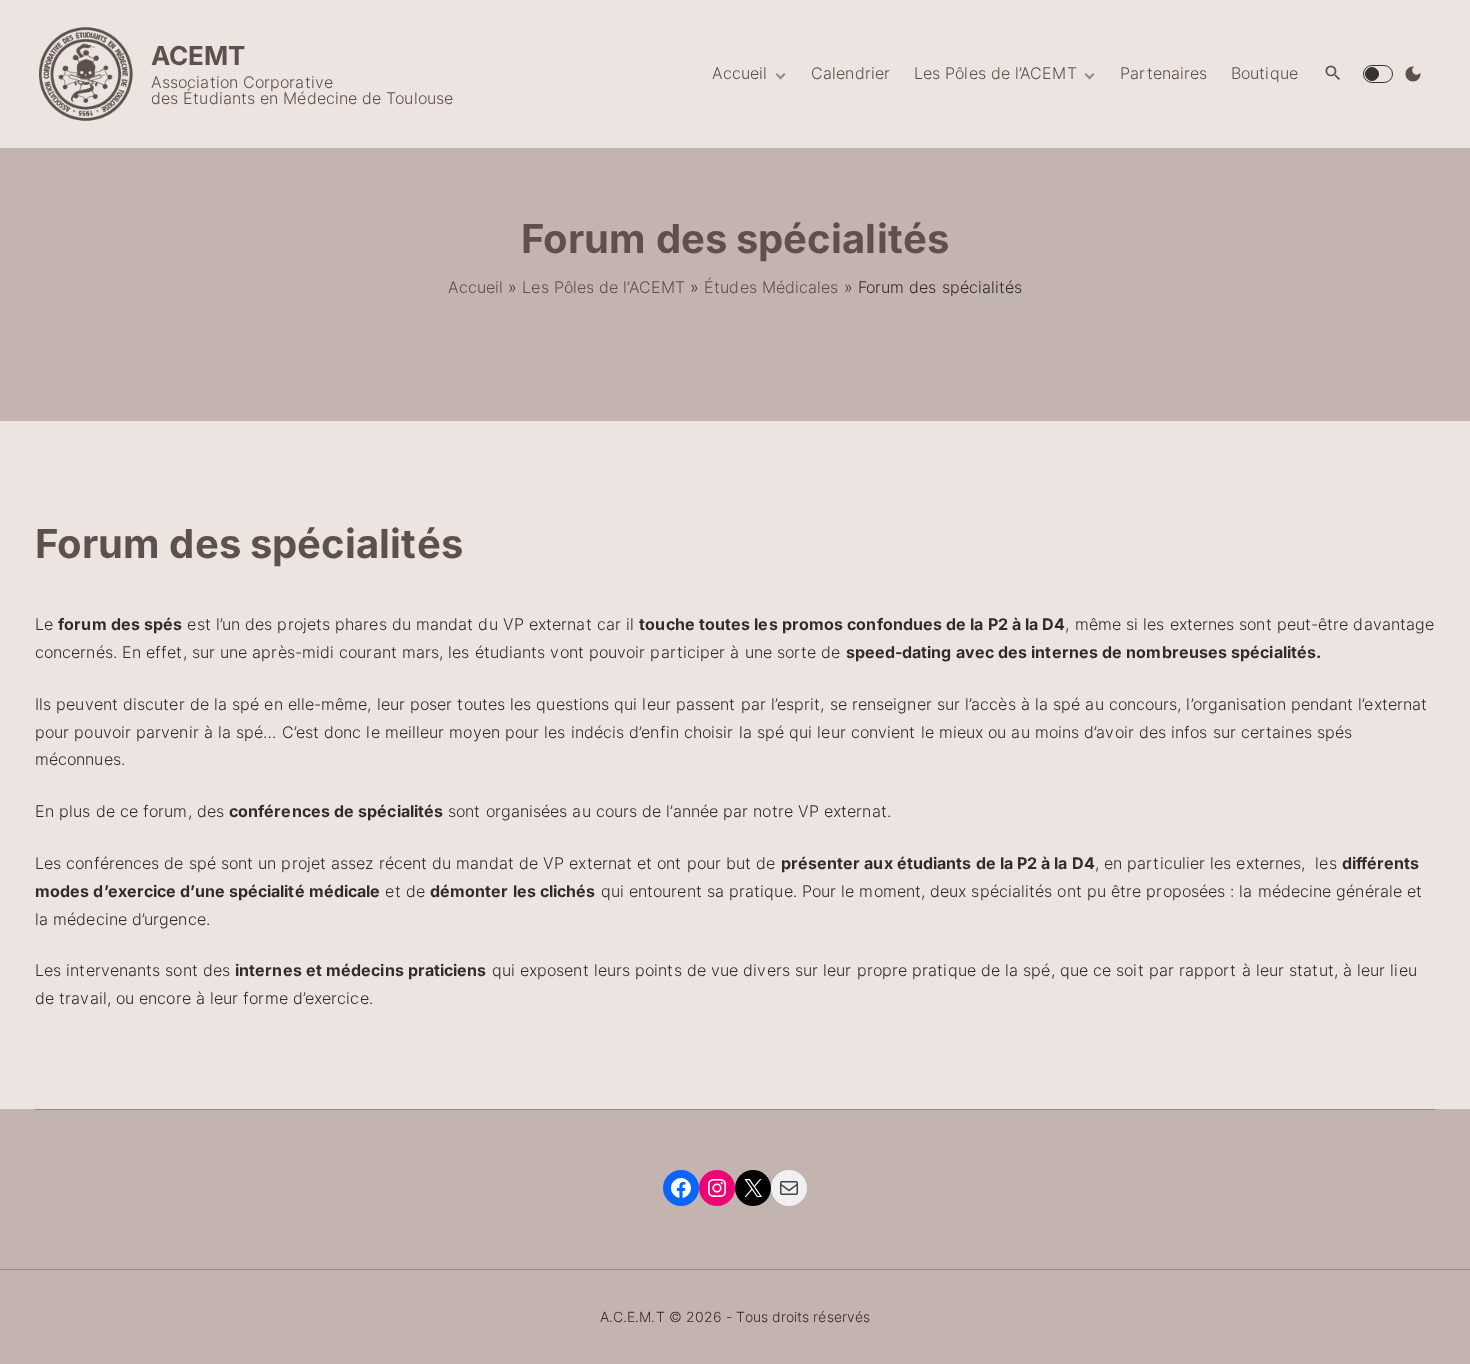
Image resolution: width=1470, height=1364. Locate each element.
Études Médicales (771, 287)
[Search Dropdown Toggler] (1333, 73)
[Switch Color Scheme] (1413, 74)
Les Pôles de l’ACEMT (603, 287)
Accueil (476, 287)
